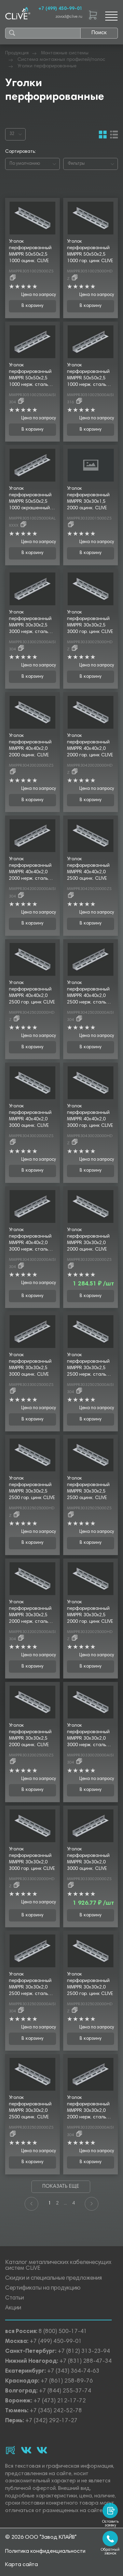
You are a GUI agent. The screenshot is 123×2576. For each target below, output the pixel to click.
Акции (13, 2308)
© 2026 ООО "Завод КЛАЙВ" (41, 2537)
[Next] (92, 2204)
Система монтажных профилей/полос (61, 60)
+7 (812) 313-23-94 (84, 2352)
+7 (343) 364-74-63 (73, 2371)
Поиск (99, 33)
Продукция (17, 53)
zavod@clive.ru (69, 17)
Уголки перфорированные (47, 66)
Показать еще (61, 2187)
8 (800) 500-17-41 (63, 2332)
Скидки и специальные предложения (53, 2278)
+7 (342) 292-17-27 (51, 2421)
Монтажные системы (65, 53)
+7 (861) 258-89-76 (67, 2381)
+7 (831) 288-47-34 (86, 2362)
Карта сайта (22, 2565)
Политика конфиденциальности (45, 2551)
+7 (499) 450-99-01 (60, 9)
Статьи (15, 2298)
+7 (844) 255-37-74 (65, 2391)
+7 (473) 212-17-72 (60, 2401)
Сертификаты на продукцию (43, 2288)
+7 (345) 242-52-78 (56, 2411)
